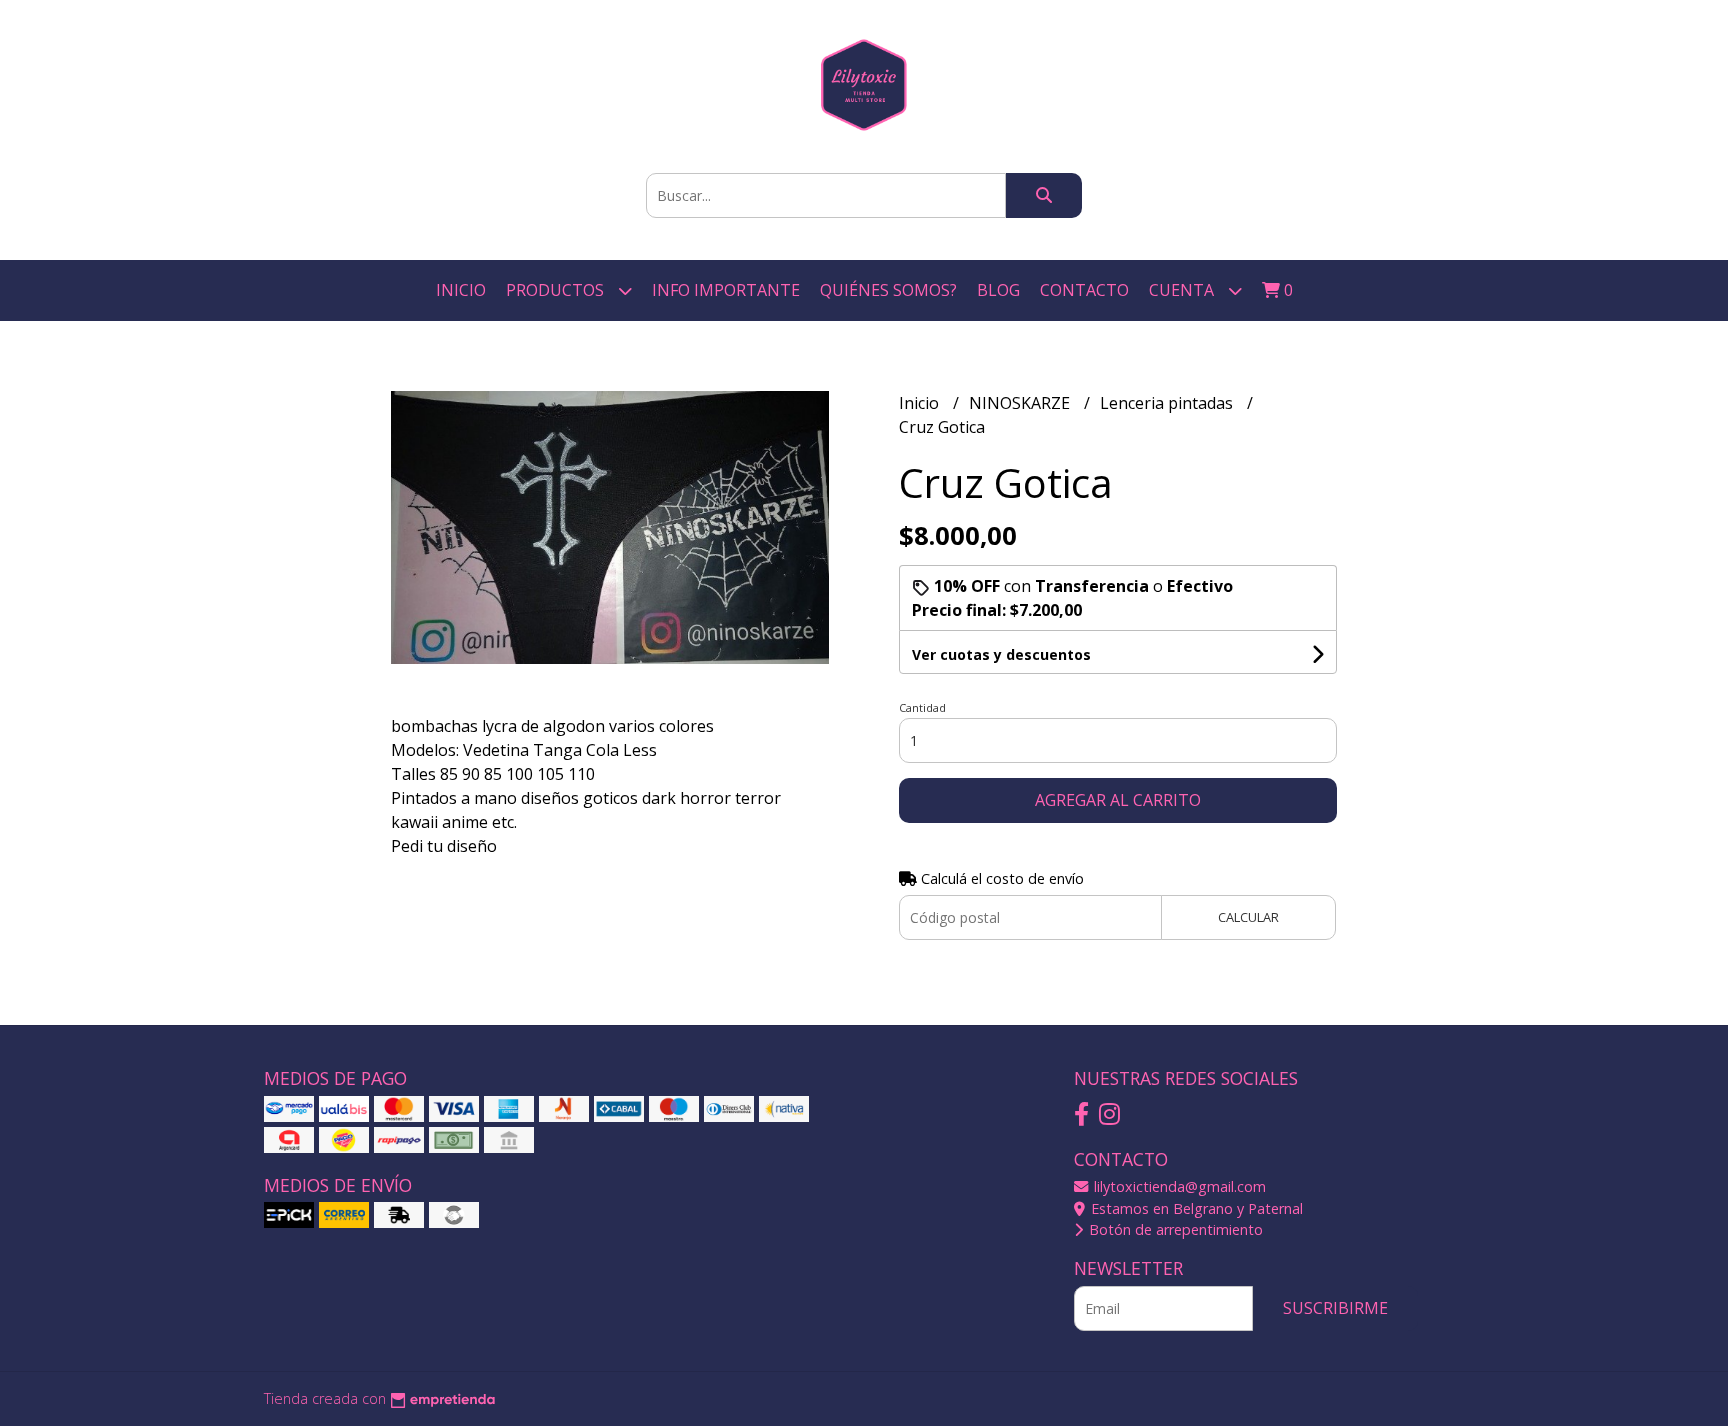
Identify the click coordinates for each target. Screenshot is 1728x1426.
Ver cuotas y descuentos (1001, 654)
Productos (557, 290)
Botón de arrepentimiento (1174, 1229)
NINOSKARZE (1021, 403)
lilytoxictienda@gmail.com (1178, 1186)
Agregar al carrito (1118, 800)
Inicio (461, 290)
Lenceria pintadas (1168, 403)
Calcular (1248, 917)
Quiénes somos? (888, 290)
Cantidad (922, 707)
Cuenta (1183, 290)
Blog (998, 290)
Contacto (1084, 290)
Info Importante (726, 290)
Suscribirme (1335, 1308)
